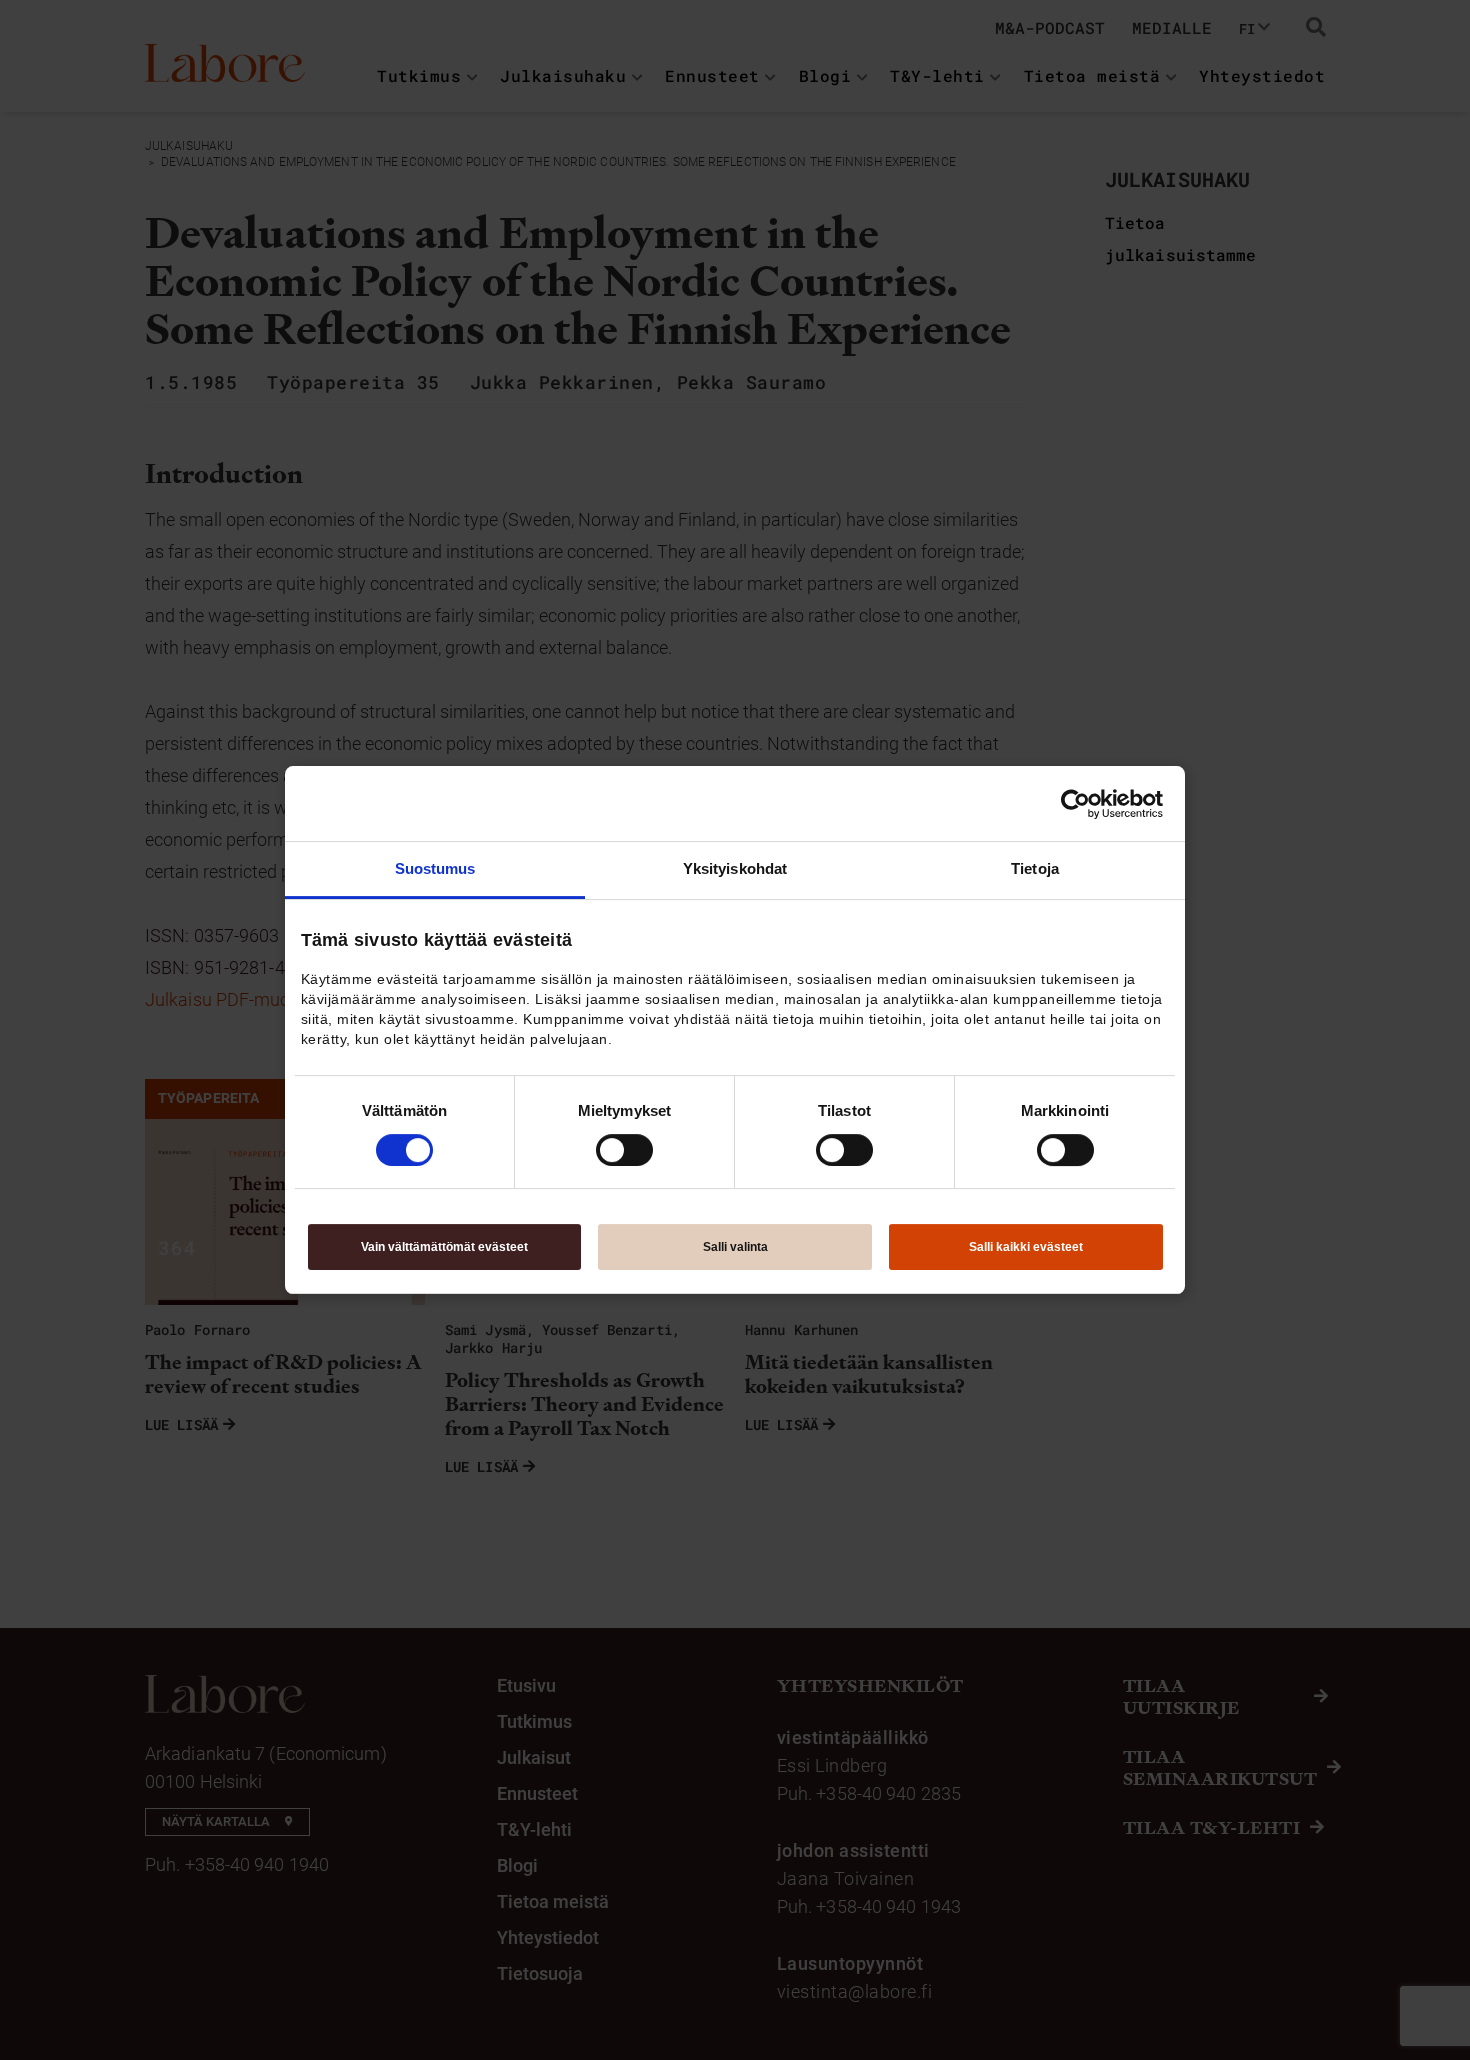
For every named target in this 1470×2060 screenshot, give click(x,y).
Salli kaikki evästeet (1026, 1247)
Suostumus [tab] (435, 868)
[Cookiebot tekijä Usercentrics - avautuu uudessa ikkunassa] (1075, 804)
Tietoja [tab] (1035, 868)
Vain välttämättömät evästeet (444, 1247)
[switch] (624, 1150)
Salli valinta (735, 1247)
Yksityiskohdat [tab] (735, 868)
